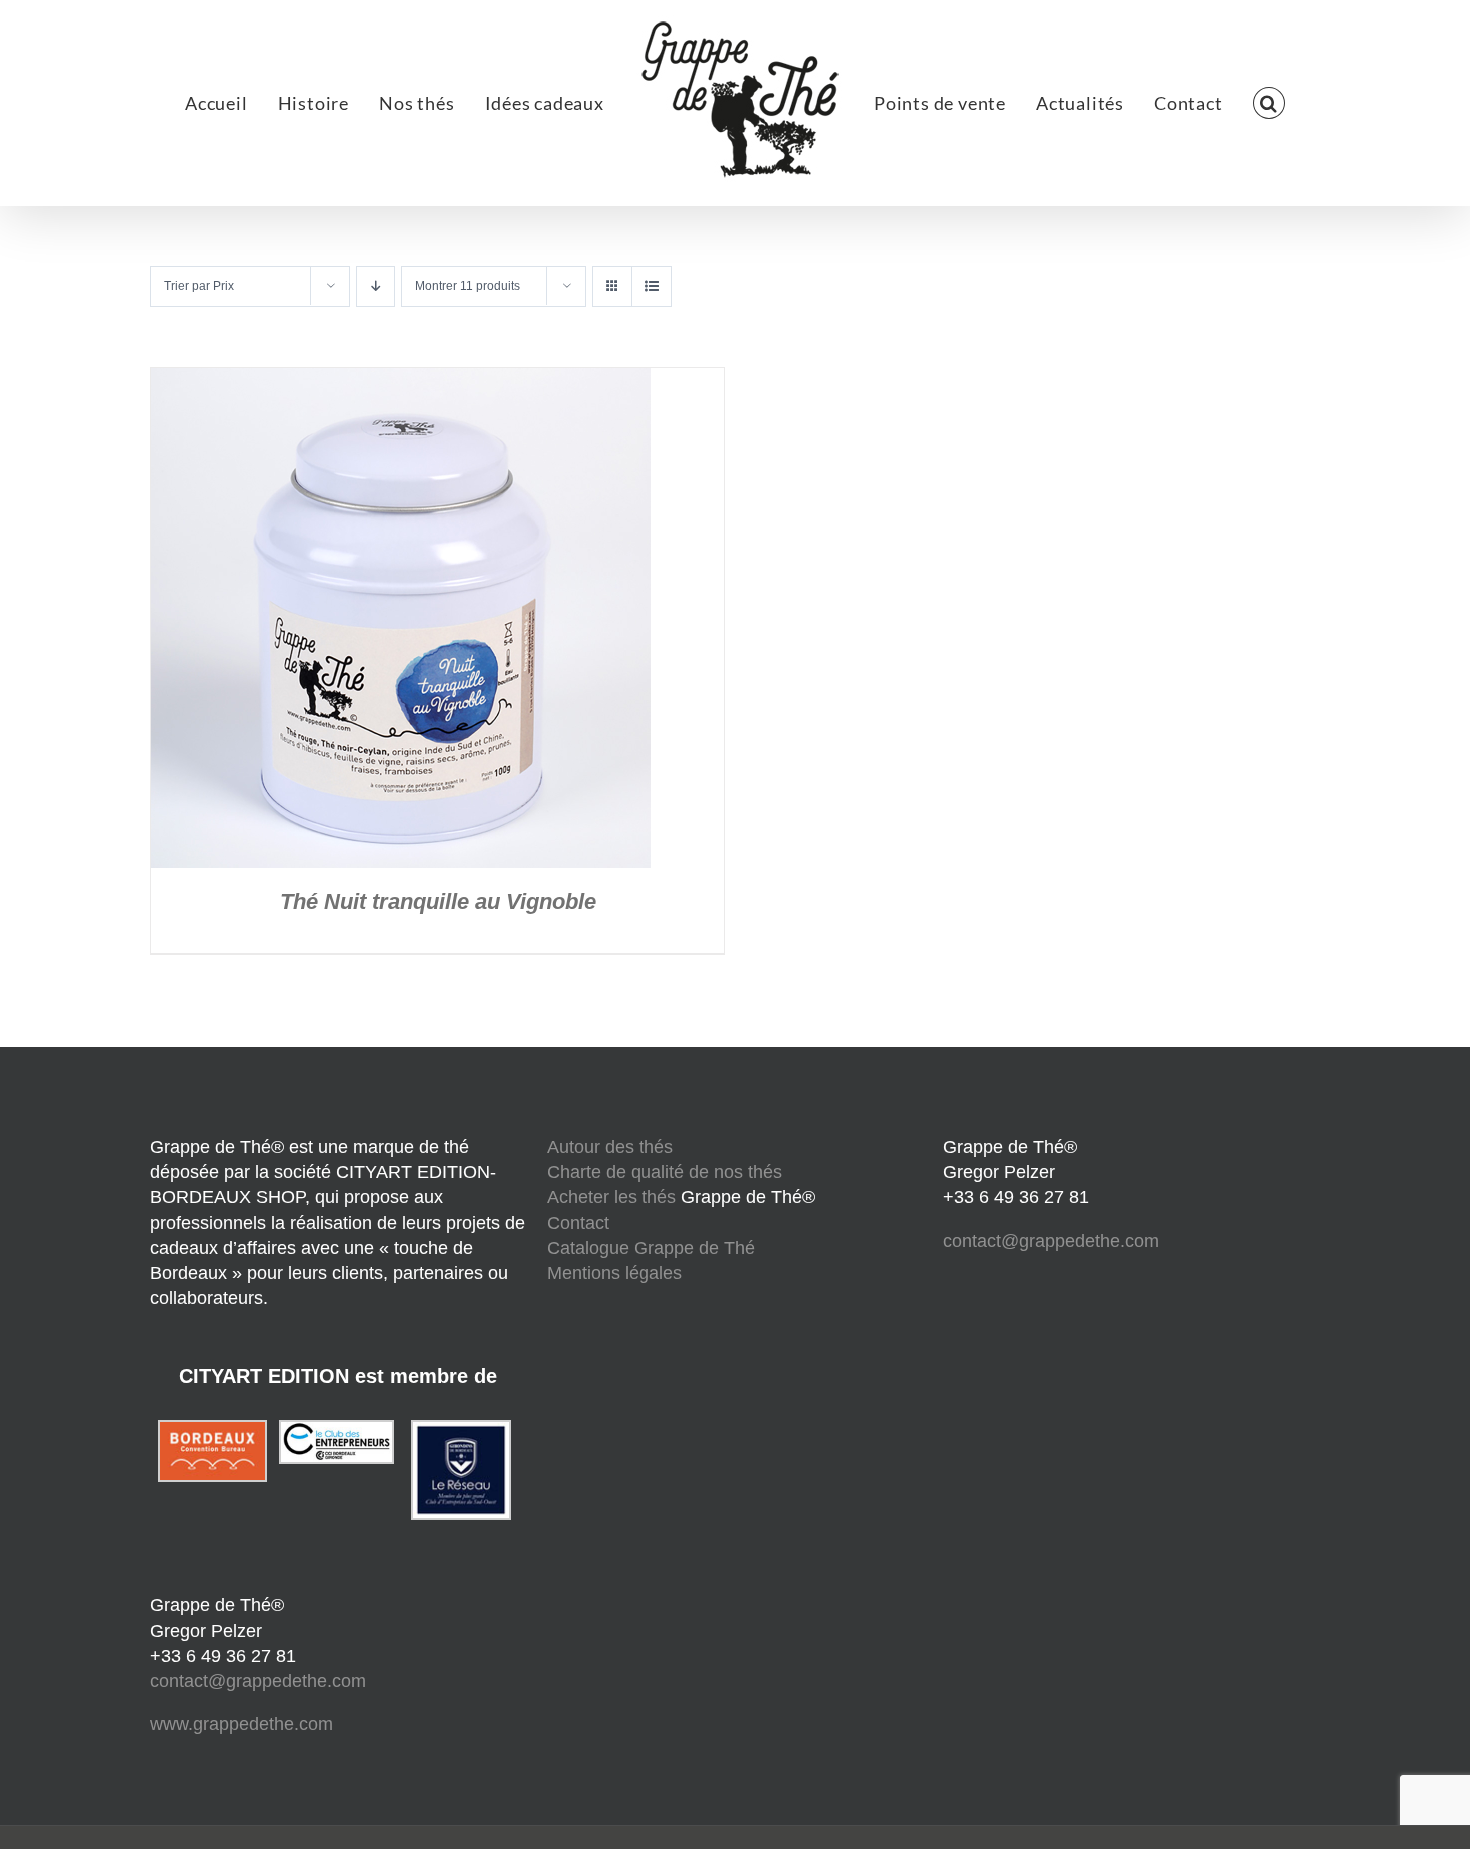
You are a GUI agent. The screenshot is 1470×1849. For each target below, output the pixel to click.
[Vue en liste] (651, 286)
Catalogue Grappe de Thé (651, 1248)
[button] (1173, 103)
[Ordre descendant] (375, 286)
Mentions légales (614, 1273)
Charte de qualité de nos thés (664, 1172)
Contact (578, 1223)
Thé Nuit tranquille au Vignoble (438, 901)
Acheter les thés (614, 1197)
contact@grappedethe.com (258, 1681)
